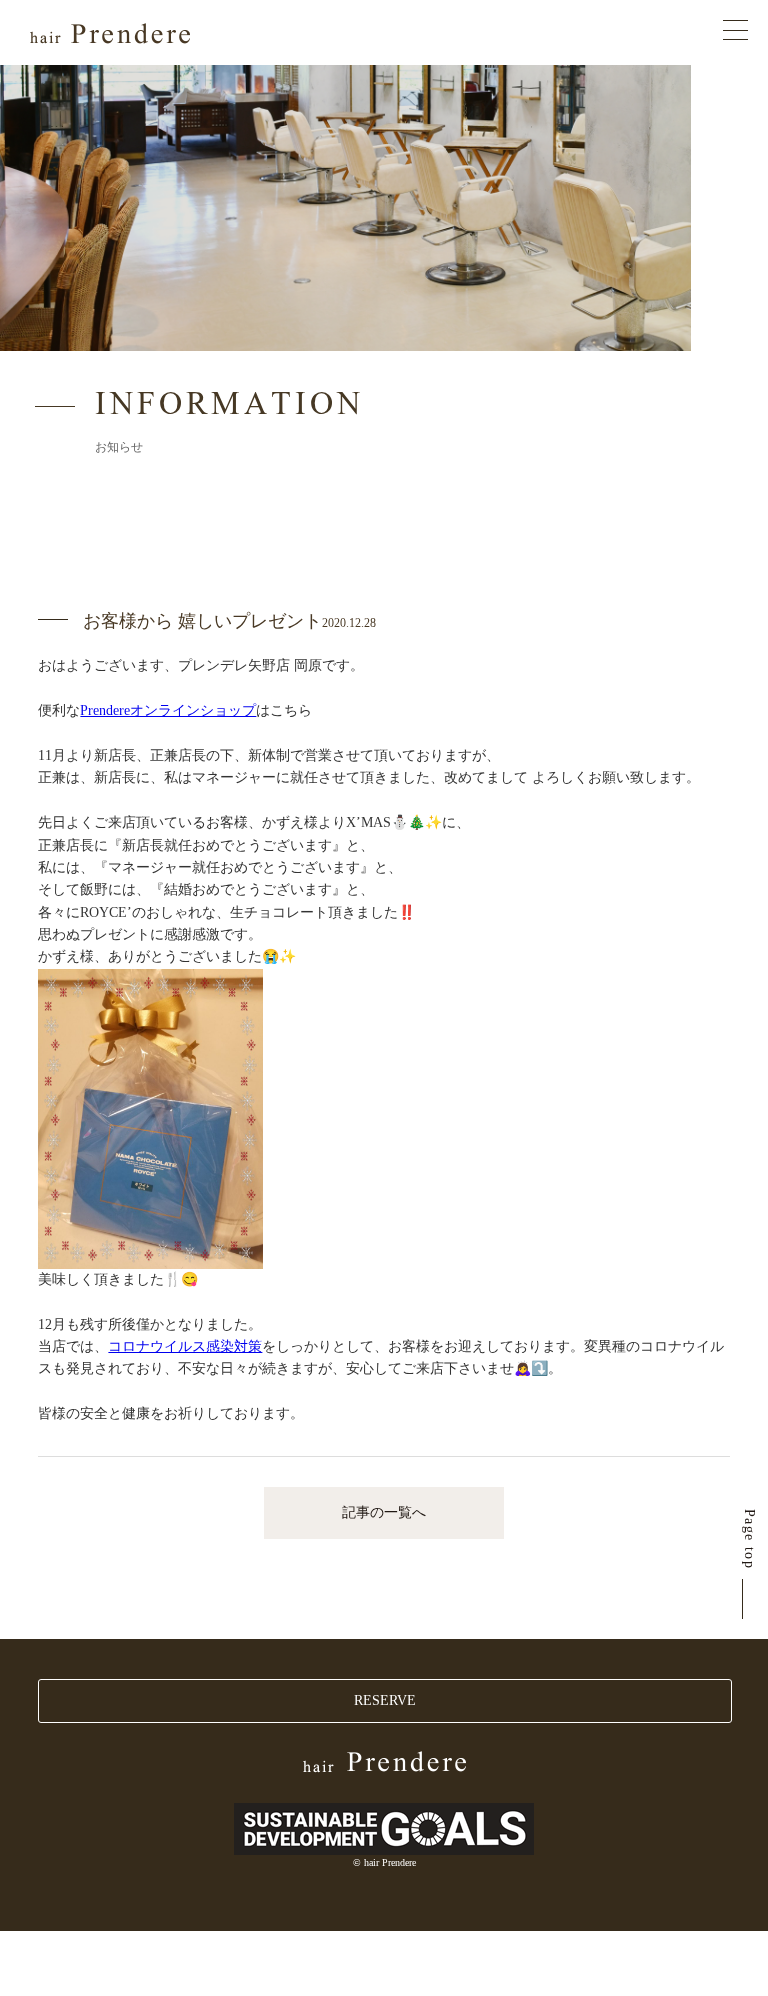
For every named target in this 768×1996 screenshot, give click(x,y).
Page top (749, 1539)
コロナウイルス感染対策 (185, 1346)
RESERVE (385, 1700)
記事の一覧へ (384, 1512)
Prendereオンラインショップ (168, 710)
